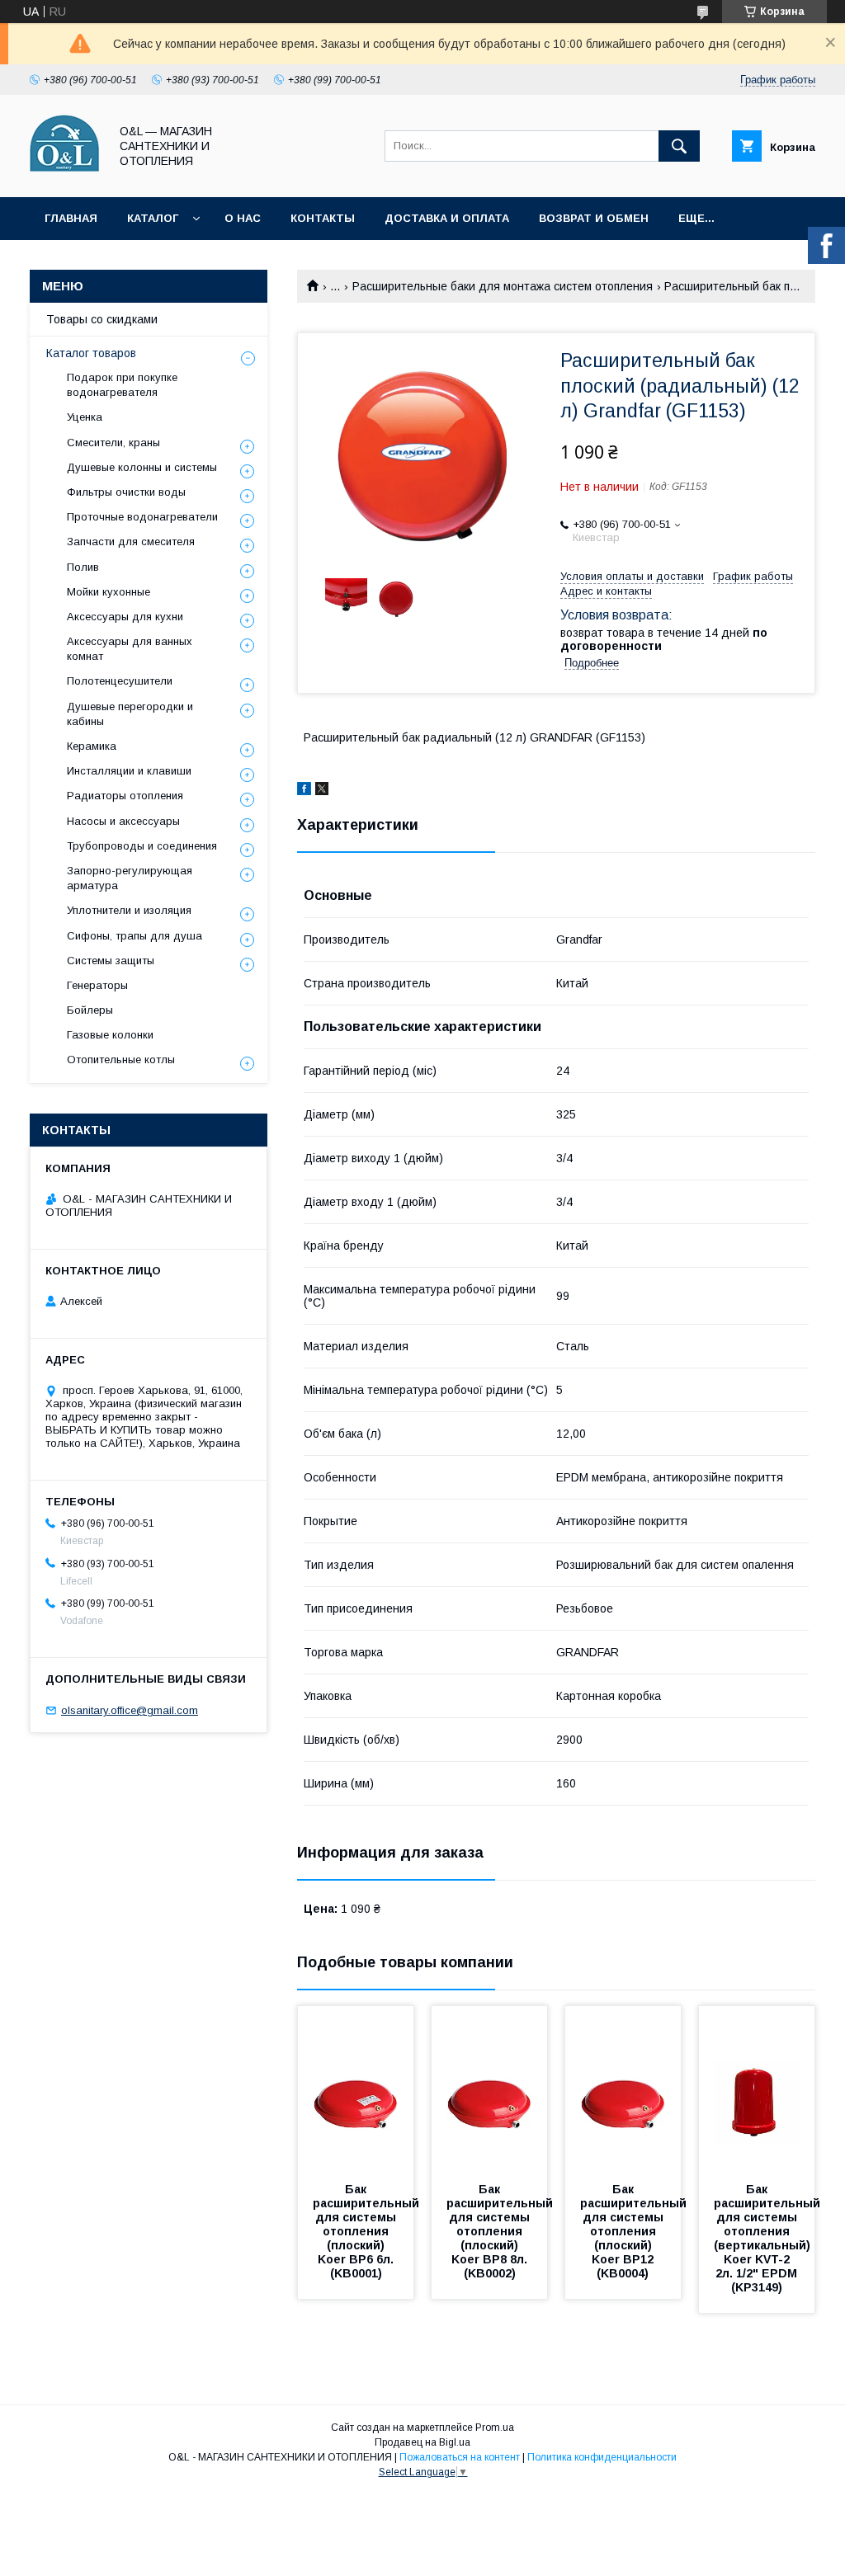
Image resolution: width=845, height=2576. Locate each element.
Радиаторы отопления (125, 796)
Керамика (92, 746)
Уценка (85, 417)
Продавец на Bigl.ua (422, 2442)
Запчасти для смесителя (131, 542)
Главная (71, 218)
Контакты (323, 218)
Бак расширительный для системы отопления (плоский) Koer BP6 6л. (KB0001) (368, 2231)
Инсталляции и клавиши (129, 771)
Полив (83, 567)
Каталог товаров (91, 353)
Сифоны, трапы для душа (135, 936)
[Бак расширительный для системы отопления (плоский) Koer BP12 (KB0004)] (623, 2089)
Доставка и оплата (447, 218)
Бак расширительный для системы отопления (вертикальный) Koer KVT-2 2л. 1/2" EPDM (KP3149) (769, 2238)
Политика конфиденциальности (602, 2457)
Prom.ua (495, 2428)
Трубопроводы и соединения (142, 846)
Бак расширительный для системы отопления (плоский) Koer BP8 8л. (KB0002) (501, 2231)
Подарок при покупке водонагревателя (122, 385)
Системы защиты (111, 961)
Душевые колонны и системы (142, 467)
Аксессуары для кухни (125, 617)
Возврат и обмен (594, 218)
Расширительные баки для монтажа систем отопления (503, 286)
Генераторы (97, 985)
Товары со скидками (102, 319)
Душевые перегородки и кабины (130, 714)
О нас (243, 218)
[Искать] (679, 146)
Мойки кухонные (109, 592)
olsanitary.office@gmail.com (130, 1710)
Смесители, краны (113, 443)
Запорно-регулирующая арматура (130, 878)
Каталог (153, 218)
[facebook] (304, 791)
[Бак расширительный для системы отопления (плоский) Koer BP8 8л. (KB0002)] (489, 2089)
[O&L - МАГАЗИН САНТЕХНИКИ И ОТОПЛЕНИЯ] (65, 176)
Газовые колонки (110, 1035)
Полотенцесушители (120, 681)
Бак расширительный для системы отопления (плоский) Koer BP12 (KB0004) (635, 2231)
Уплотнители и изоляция (129, 910)
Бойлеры (90, 1010)
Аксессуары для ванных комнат (130, 649)
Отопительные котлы (121, 1060)
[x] (322, 791)
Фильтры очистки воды (126, 492)
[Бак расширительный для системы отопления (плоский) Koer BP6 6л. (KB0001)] (356, 2089)
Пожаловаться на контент (460, 2457)
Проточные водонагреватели (142, 517)
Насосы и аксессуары (123, 821)
